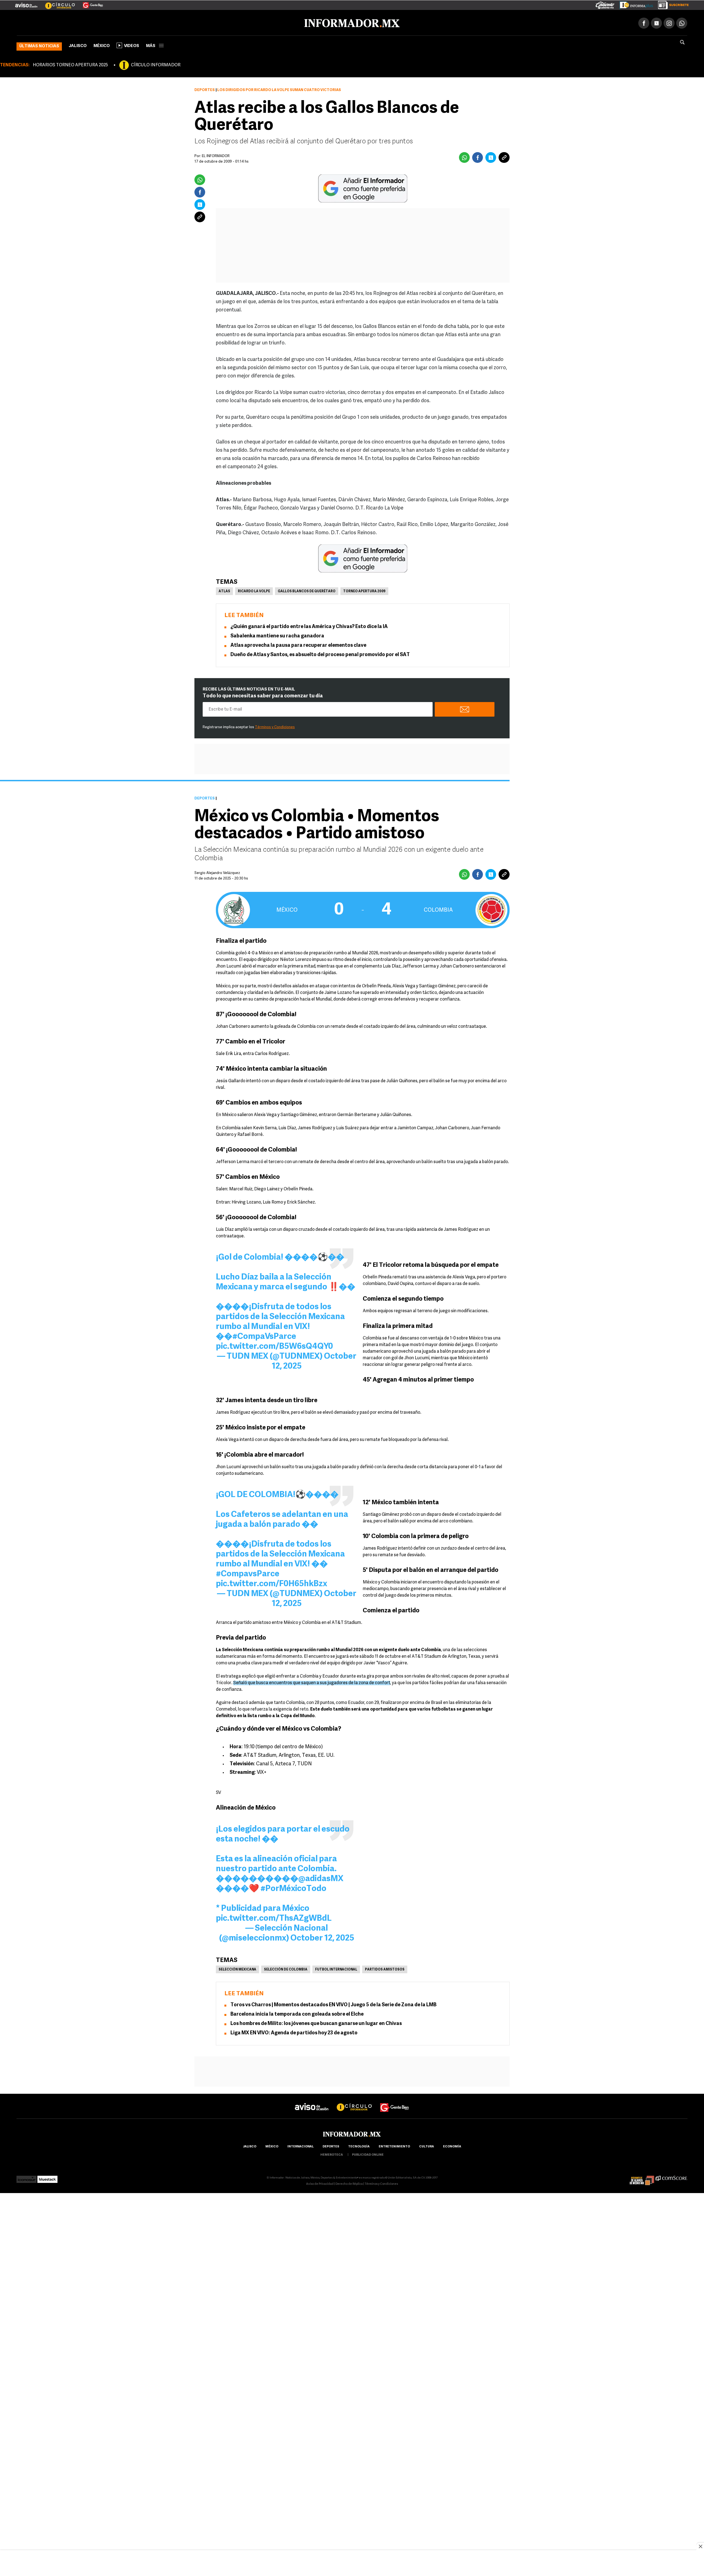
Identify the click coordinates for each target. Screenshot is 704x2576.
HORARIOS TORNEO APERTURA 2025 (70, 64)
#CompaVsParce (264, 1336)
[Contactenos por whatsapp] (682, 22)
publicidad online (368, 2154)
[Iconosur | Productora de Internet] (27, 2177)
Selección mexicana (237, 1969)
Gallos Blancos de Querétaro (307, 590)
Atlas (224, 590)
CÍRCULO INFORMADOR (156, 64)
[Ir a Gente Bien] (90, 3)
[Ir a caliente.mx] (605, 4)
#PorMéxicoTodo (293, 1888)
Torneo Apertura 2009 (364, 590)
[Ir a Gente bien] (395, 2101)
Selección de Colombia (286, 1969)
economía (452, 2146)
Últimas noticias (39, 45)
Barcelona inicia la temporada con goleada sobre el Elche (297, 2013)
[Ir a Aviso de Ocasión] (312, 2101)
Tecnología (359, 2146)
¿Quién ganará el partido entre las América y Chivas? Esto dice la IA (309, 626)
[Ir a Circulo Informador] (57, 3)
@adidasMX (321, 1878)
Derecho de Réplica (349, 2183)
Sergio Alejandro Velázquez (217, 872)
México (102, 45)
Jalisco (78, 45)
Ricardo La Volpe (254, 590)
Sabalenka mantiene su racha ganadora (277, 635)
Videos (132, 45)
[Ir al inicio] (82, 22)
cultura (427, 2146)
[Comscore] (671, 2177)
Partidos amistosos (385, 1969)
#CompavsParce (248, 1573)
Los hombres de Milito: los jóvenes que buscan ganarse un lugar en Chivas (316, 2023)
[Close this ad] (700, 2546)
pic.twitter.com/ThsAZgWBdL (274, 1918)
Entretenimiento (394, 2146)
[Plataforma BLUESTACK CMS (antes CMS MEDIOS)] (47, 2177)
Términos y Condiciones (275, 726)
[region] (352, 2564)
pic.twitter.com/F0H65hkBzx (272, 1583)
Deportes (205, 89)
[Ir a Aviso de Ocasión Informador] (26, 3)
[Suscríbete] (671, 4)
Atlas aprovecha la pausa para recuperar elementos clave (298, 645)
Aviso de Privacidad (320, 2183)
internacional (300, 2146)
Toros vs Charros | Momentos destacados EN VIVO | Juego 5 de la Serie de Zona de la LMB (333, 2004)
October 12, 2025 (322, 1937)
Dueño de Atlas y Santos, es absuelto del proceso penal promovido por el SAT (320, 654)
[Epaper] (634, 4)
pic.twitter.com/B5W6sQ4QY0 (274, 1346)
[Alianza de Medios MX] (642, 2177)
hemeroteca (332, 2154)
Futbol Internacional (336, 1969)
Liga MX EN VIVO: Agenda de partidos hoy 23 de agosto (294, 2032)
